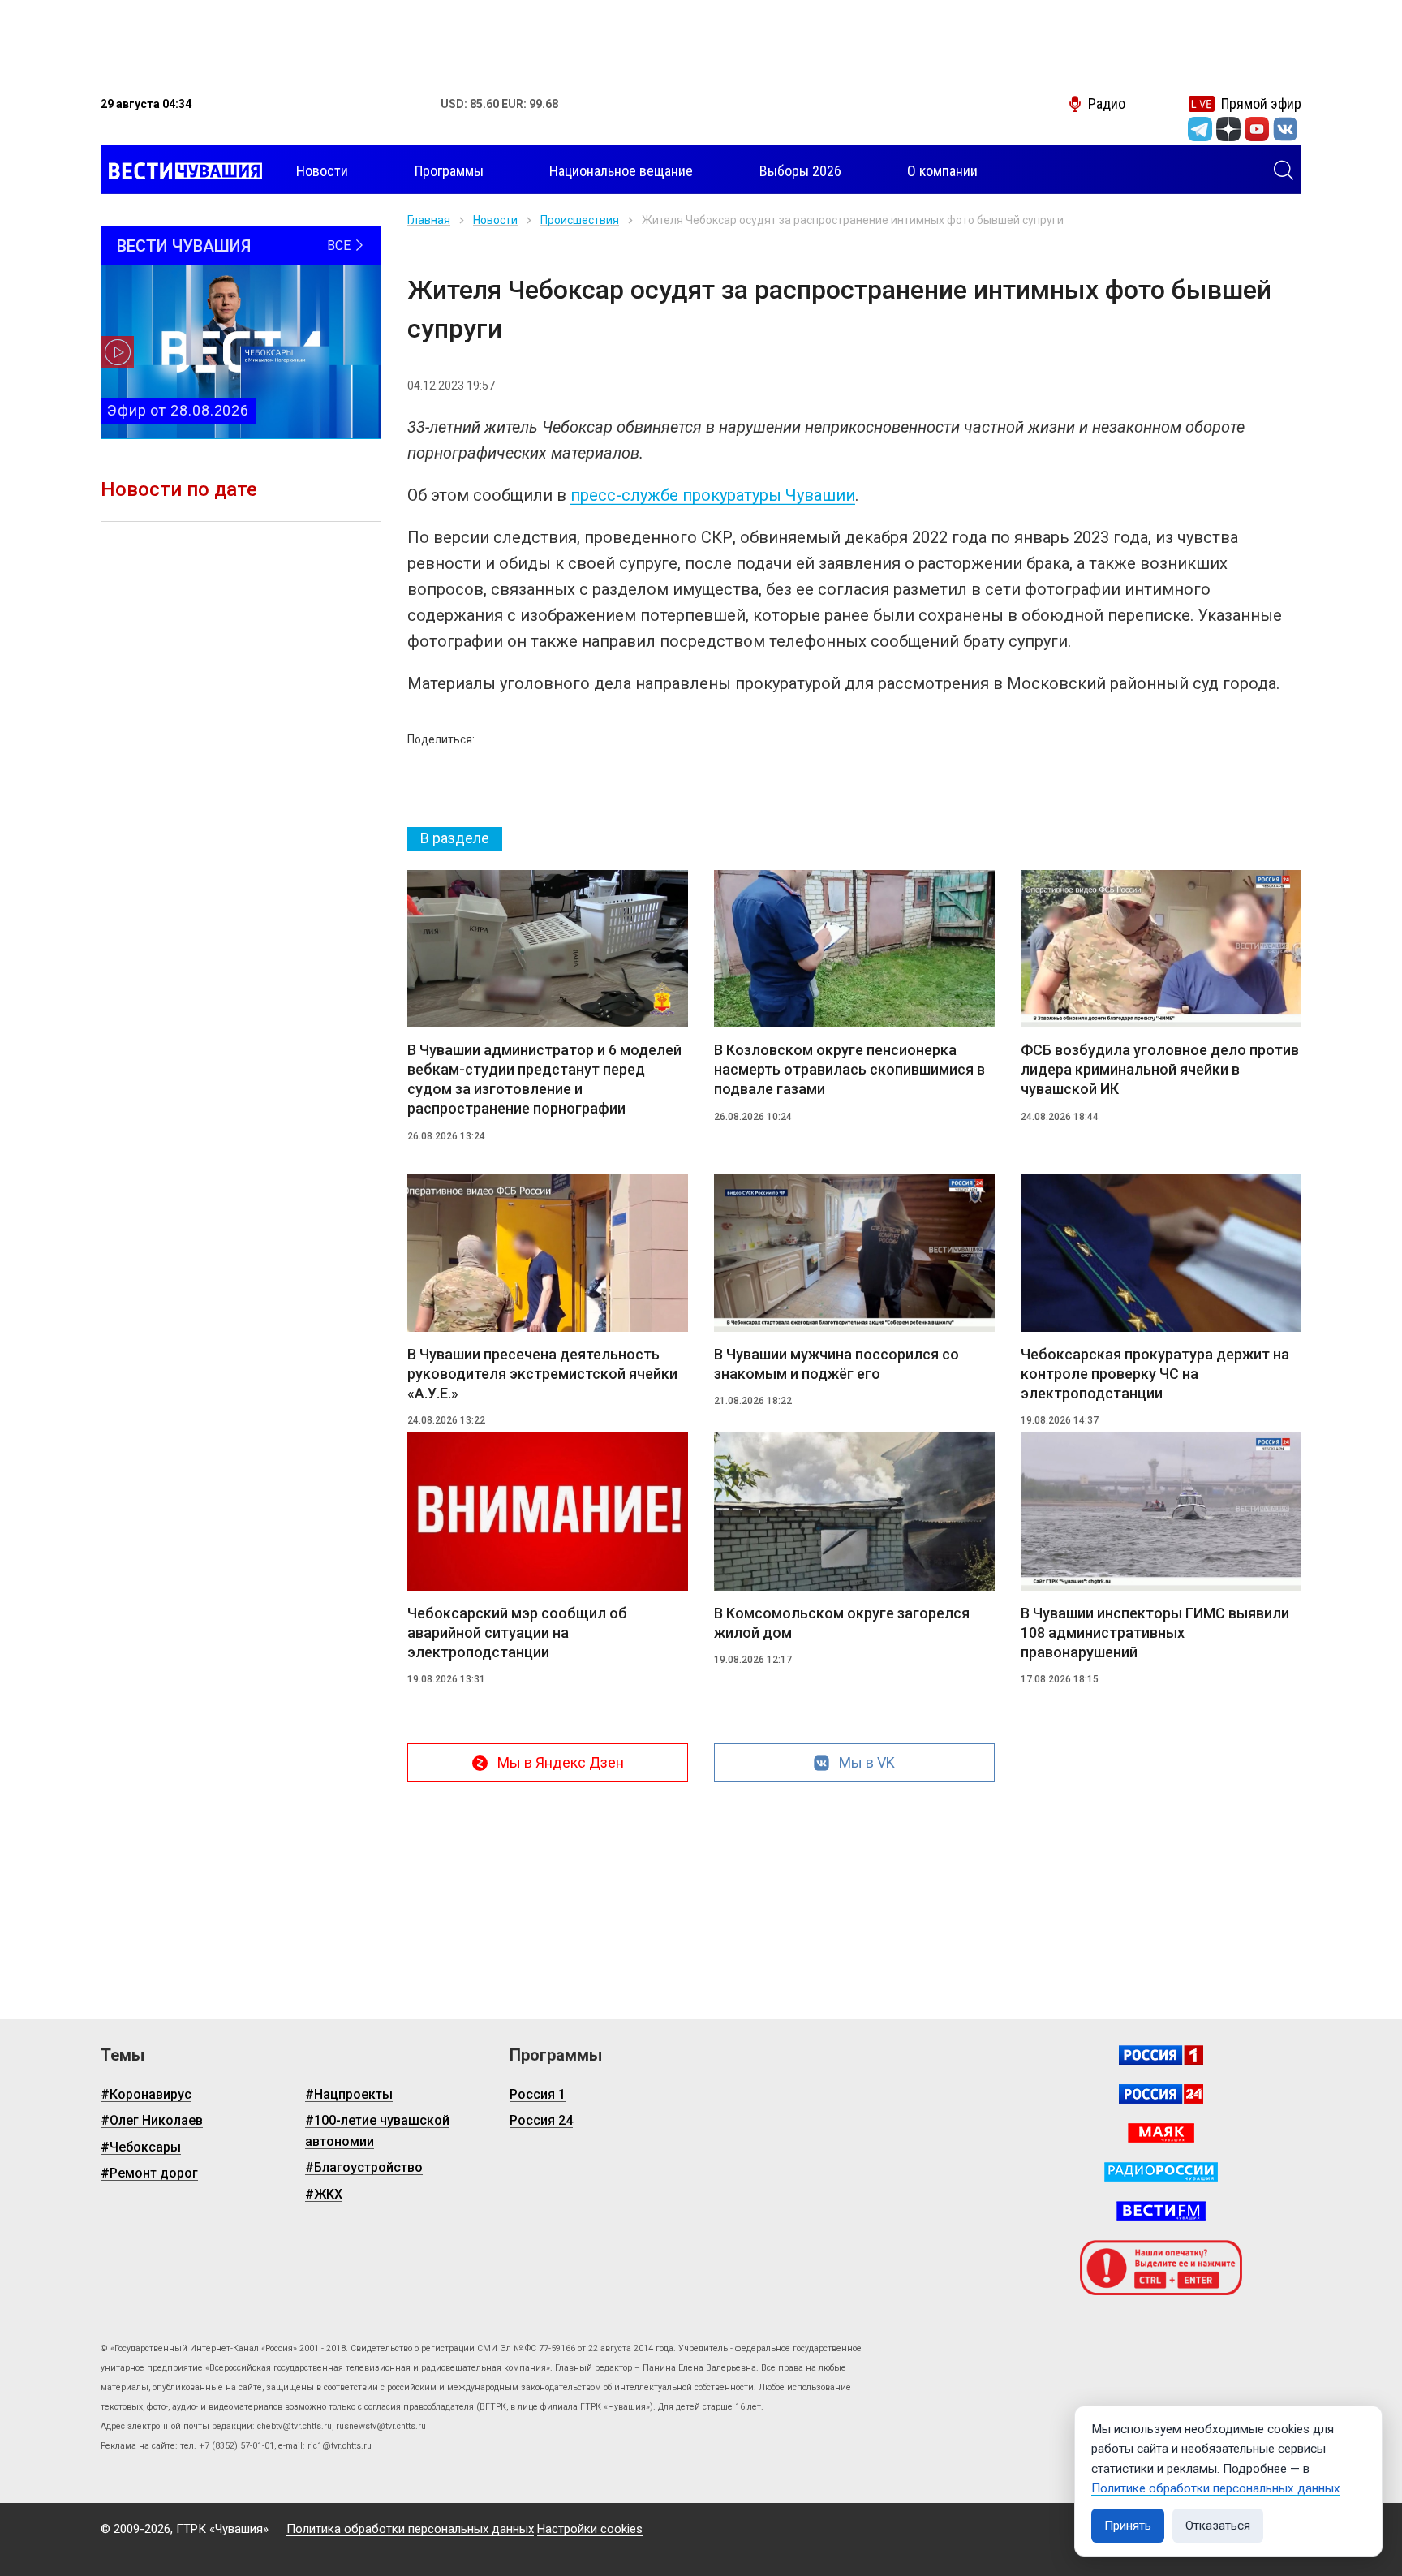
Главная (429, 220)
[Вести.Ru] (1161, 2094)
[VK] (1285, 129)
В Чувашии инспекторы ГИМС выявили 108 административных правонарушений (1155, 1633)
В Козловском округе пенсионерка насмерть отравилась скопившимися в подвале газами (849, 1069)
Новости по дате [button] (179, 489)
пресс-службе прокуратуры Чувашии (713, 495)
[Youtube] (1257, 129)
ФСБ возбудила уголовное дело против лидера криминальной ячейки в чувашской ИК (1160, 1069)
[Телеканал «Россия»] (1161, 2055)
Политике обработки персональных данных (1216, 2488)
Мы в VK (867, 1762)
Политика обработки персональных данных (410, 2529)
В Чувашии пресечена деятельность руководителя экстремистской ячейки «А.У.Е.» (542, 1374)
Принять (1128, 2526)
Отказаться (1218, 2526)
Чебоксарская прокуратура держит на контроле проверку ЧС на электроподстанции (1155, 1374)
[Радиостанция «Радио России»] (1161, 2172)
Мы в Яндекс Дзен (561, 1762)
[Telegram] (1200, 129)
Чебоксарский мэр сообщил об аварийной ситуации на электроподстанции (517, 1633)
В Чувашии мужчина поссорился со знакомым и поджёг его (836, 1364)
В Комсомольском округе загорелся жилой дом (842, 1623)
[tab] (455, 839)
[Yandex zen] (1228, 129)
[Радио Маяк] (1161, 2133)
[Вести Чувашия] (181, 171)
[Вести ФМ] (1161, 2211)
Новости (495, 220)
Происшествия (580, 220)
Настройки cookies (590, 2529)
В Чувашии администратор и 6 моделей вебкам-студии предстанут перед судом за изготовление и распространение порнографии (544, 1079)
